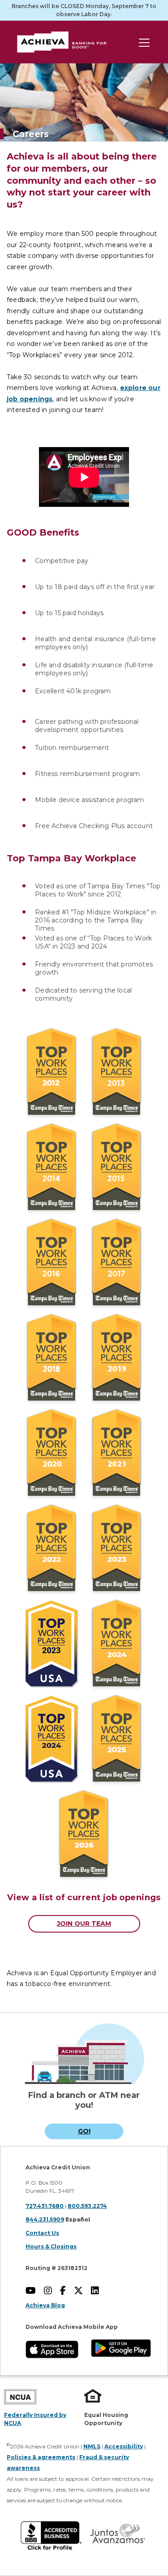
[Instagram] (51, 2292)
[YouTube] (34, 2292)
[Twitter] (82, 2292)
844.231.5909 (45, 2219)
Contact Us (42, 2233)
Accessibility (124, 2446)
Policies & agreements (41, 2457)
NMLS (92, 2446)
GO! (84, 2131)
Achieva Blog (45, 2305)
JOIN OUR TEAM (84, 1924)
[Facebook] (66, 2292)
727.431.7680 (45, 2206)
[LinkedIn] (98, 2292)
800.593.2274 (87, 2206)
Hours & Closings (51, 2246)
